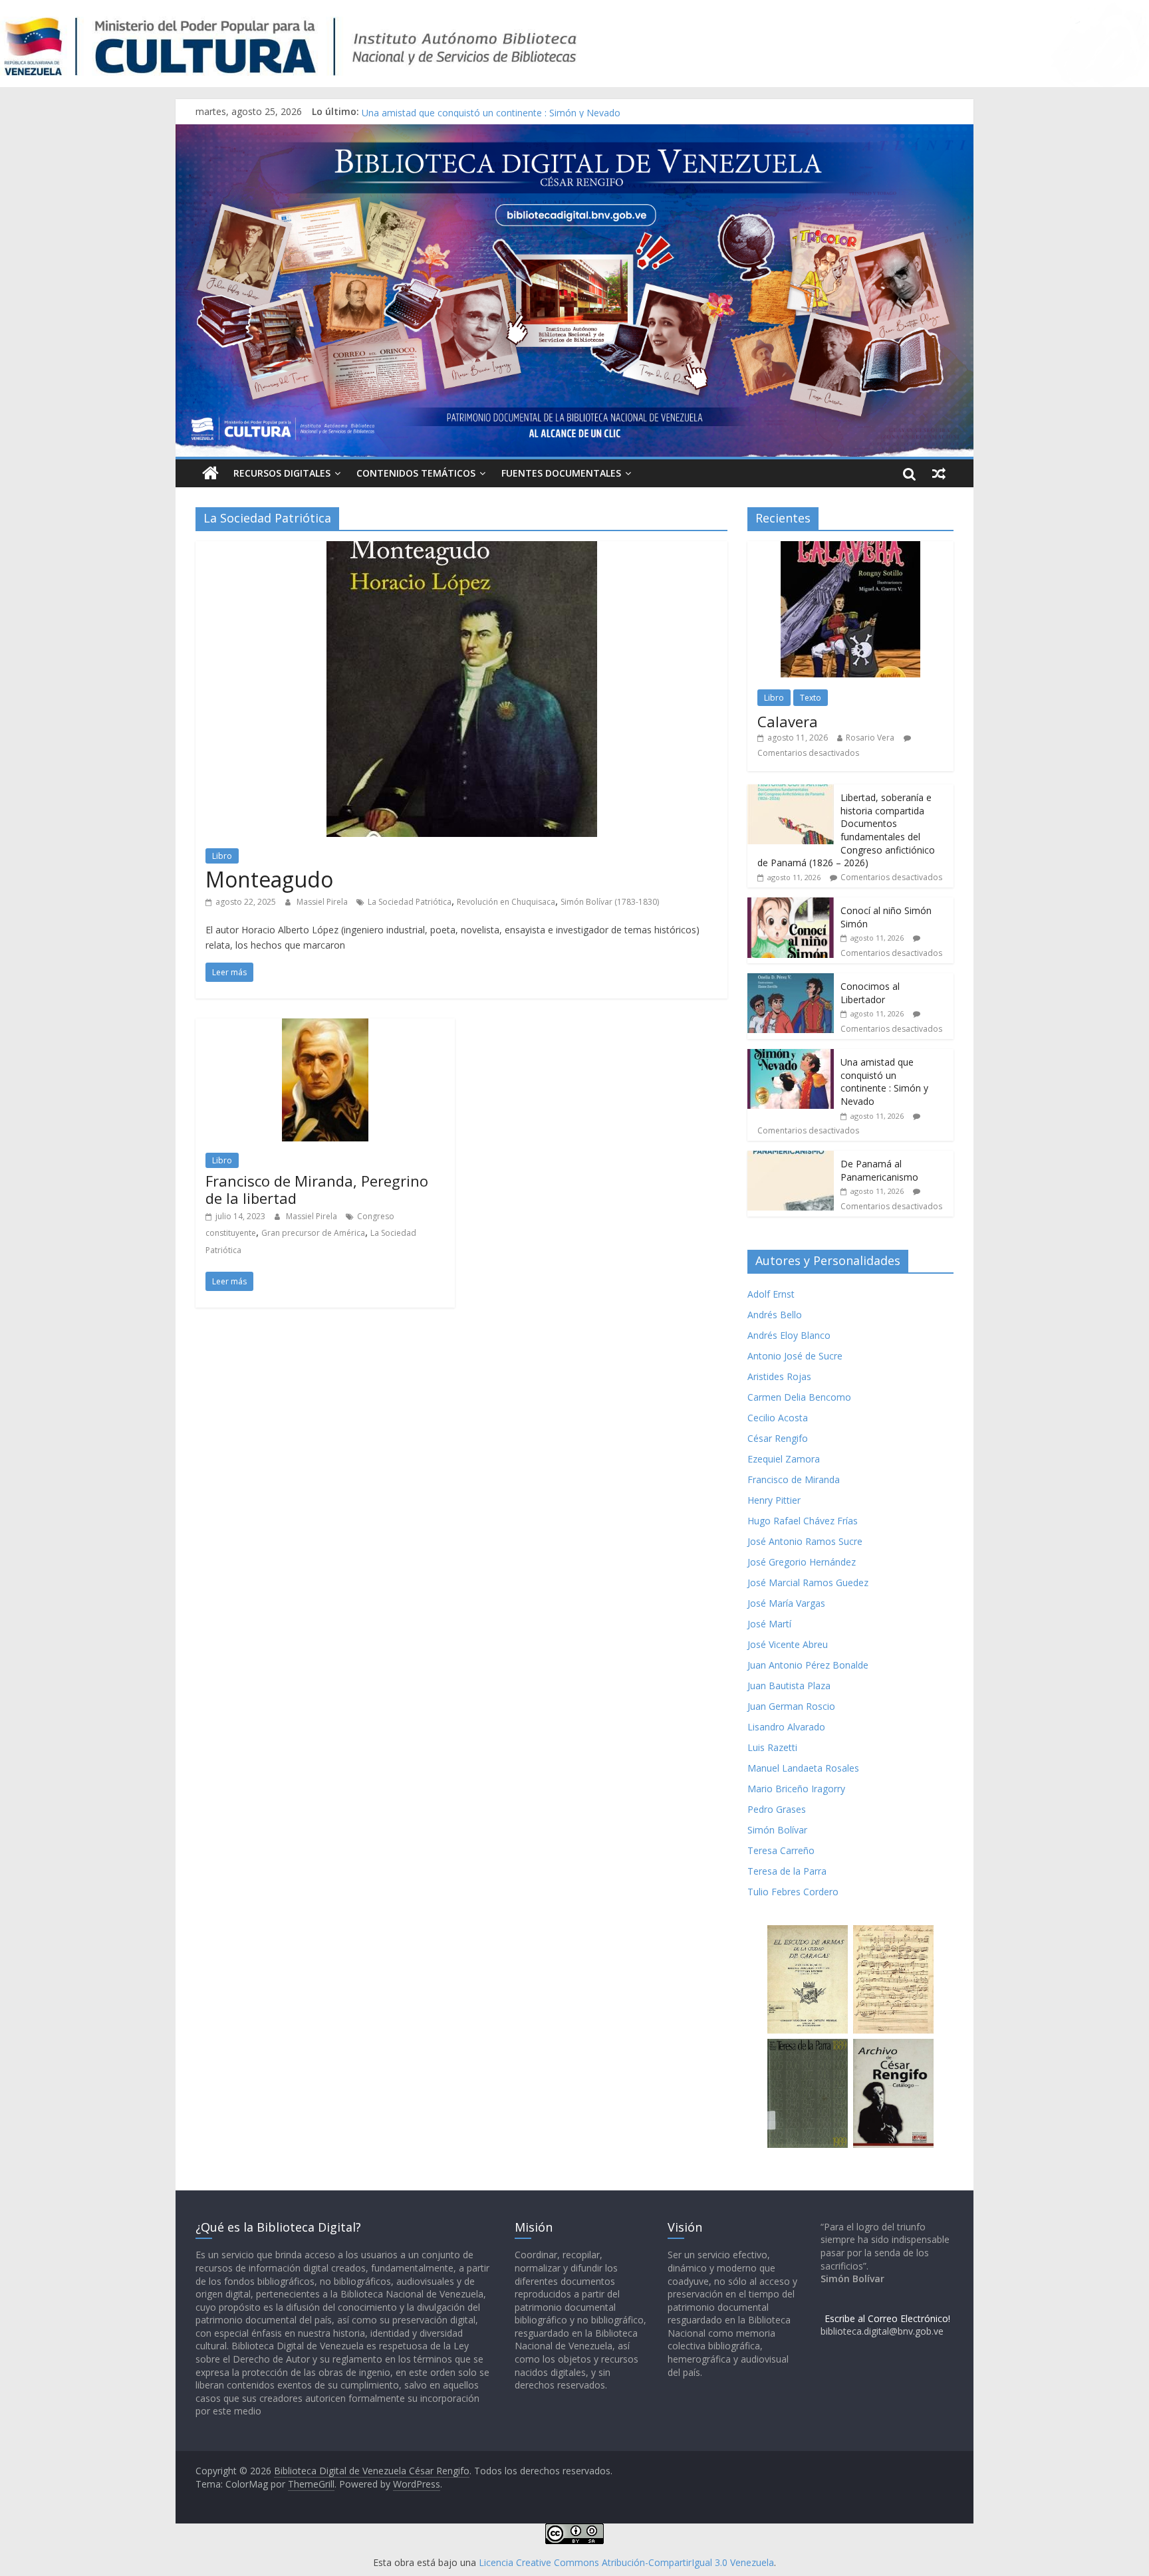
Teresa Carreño (781, 1850)
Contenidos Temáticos (416, 473)
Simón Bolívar (777, 1830)
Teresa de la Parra (787, 1871)
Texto (811, 698)
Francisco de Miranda (794, 1479)
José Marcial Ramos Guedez (808, 1582)
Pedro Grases (777, 1809)
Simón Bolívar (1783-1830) (610, 902)
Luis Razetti (772, 1747)
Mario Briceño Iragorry (796, 1789)
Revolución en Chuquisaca (506, 902)
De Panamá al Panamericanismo (879, 1170)
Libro (222, 856)
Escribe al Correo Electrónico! (887, 2318)
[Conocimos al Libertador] (791, 980)
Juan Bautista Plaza (789, 1686)
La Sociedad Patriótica (410, 902)
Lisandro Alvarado (786, 1727)
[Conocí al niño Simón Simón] (791, 904)
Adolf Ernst (771, 1294)
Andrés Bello (775, 1315)
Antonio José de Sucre (795, 1356)
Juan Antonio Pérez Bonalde (808, 1665)
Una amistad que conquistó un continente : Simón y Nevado (884, 1082)
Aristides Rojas (779, 1376)
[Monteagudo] (462, 549)
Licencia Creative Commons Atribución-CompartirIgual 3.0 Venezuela (626, 2562)
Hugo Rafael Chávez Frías (803, 1521)
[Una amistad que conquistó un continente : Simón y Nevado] (791, 1056)
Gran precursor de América (313, 1233)
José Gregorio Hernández (802, 1562)
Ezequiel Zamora (784, 1459)
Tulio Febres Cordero (793, 1892)
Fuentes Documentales (561, 473)
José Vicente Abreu (788, 1644)
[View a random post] (939, 473)
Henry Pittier (774, 1500)
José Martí (769, 1624)
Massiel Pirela (323, 902)
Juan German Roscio (791, 1706)
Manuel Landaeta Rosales (803, 1768)
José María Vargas (786, 1603)
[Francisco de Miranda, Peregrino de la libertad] (325, 1026)
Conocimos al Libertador (415, 111)
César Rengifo (778, 1438)
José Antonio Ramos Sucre (805, 1541)
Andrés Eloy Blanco (789, 1335)
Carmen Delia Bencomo (799, 1397)
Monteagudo (269, 879)
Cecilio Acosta (778, 1418)
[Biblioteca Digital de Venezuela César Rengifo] (574, 132)
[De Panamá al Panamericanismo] (791, 1158)
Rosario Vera (870, 738)
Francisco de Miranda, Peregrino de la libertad (317, 1189)
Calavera (788, 721)
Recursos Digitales (282, 473)
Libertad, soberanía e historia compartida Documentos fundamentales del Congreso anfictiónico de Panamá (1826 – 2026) (846, 830)
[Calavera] (850, 548)
